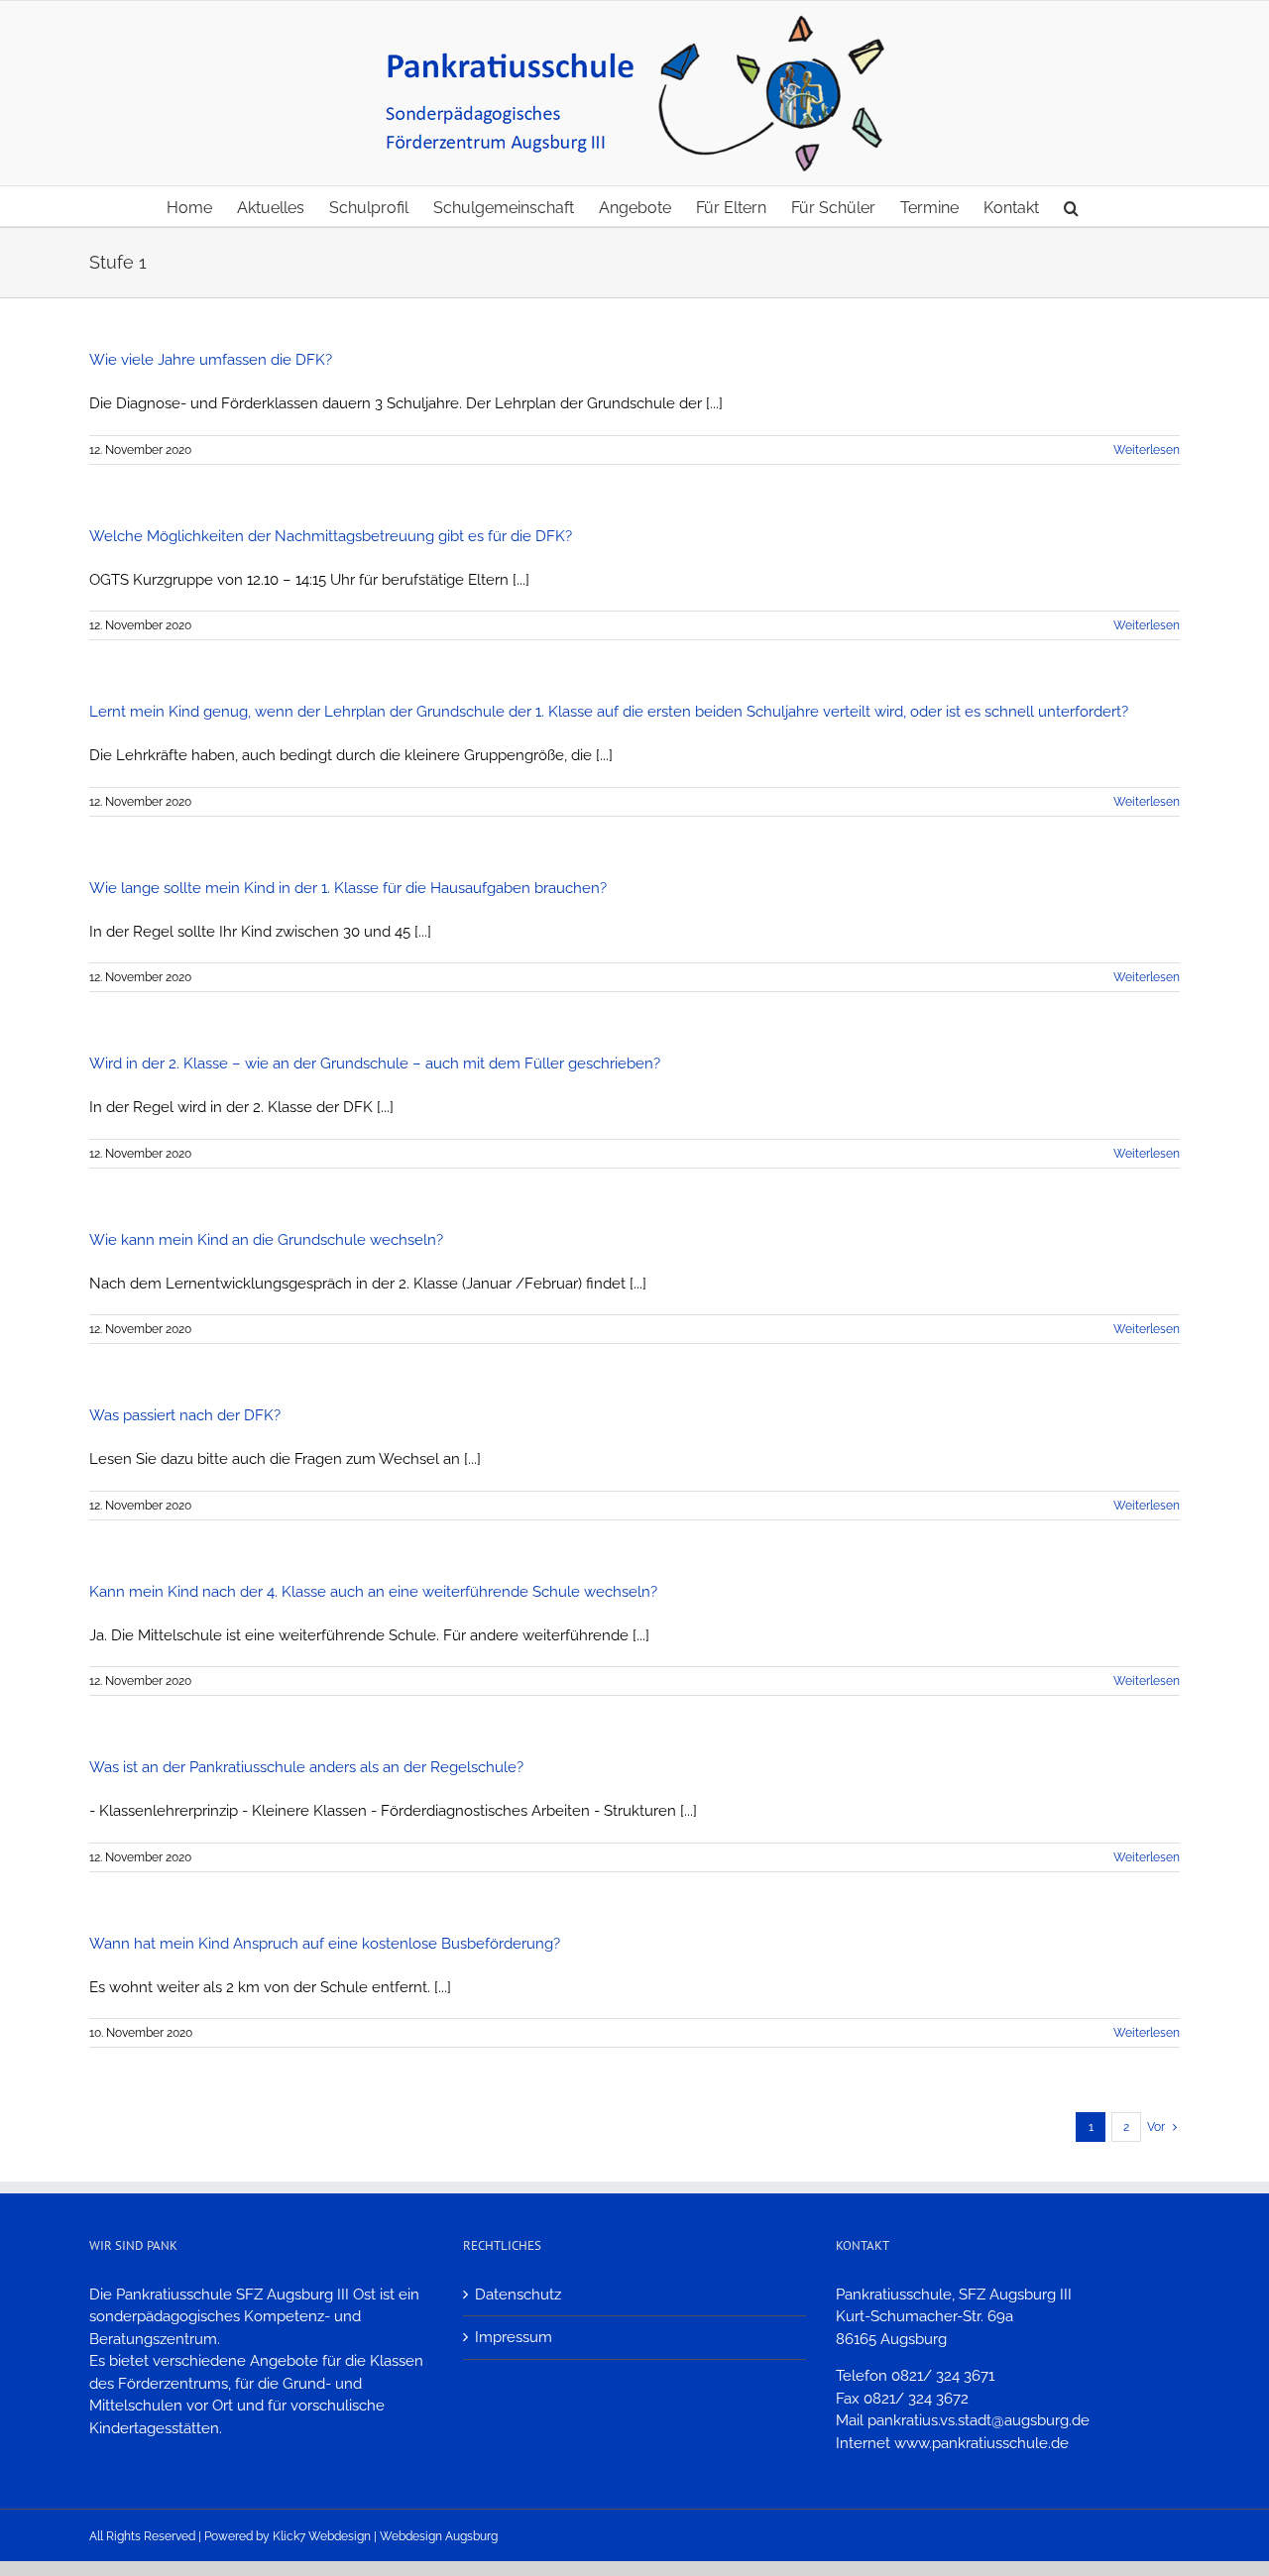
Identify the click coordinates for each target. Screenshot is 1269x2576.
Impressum (514, 2337)
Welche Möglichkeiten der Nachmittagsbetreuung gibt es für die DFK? (331, 536)
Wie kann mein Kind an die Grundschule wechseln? (266, 1240)
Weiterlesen (1147, 450)
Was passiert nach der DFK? (185, 1415)
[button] (1071, 206)
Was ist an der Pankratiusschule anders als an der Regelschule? (306, 1767)
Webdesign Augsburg (439, 2536)
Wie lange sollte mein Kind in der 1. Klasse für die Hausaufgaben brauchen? (348, 888)
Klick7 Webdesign (322, 2536)
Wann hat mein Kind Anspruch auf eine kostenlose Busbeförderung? (325, 1944)
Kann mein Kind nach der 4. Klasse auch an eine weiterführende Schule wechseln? (373, 1592)
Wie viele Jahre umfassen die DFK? (211, 360)
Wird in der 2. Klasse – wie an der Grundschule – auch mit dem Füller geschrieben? (375, 1064)
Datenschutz (518, 2295)
